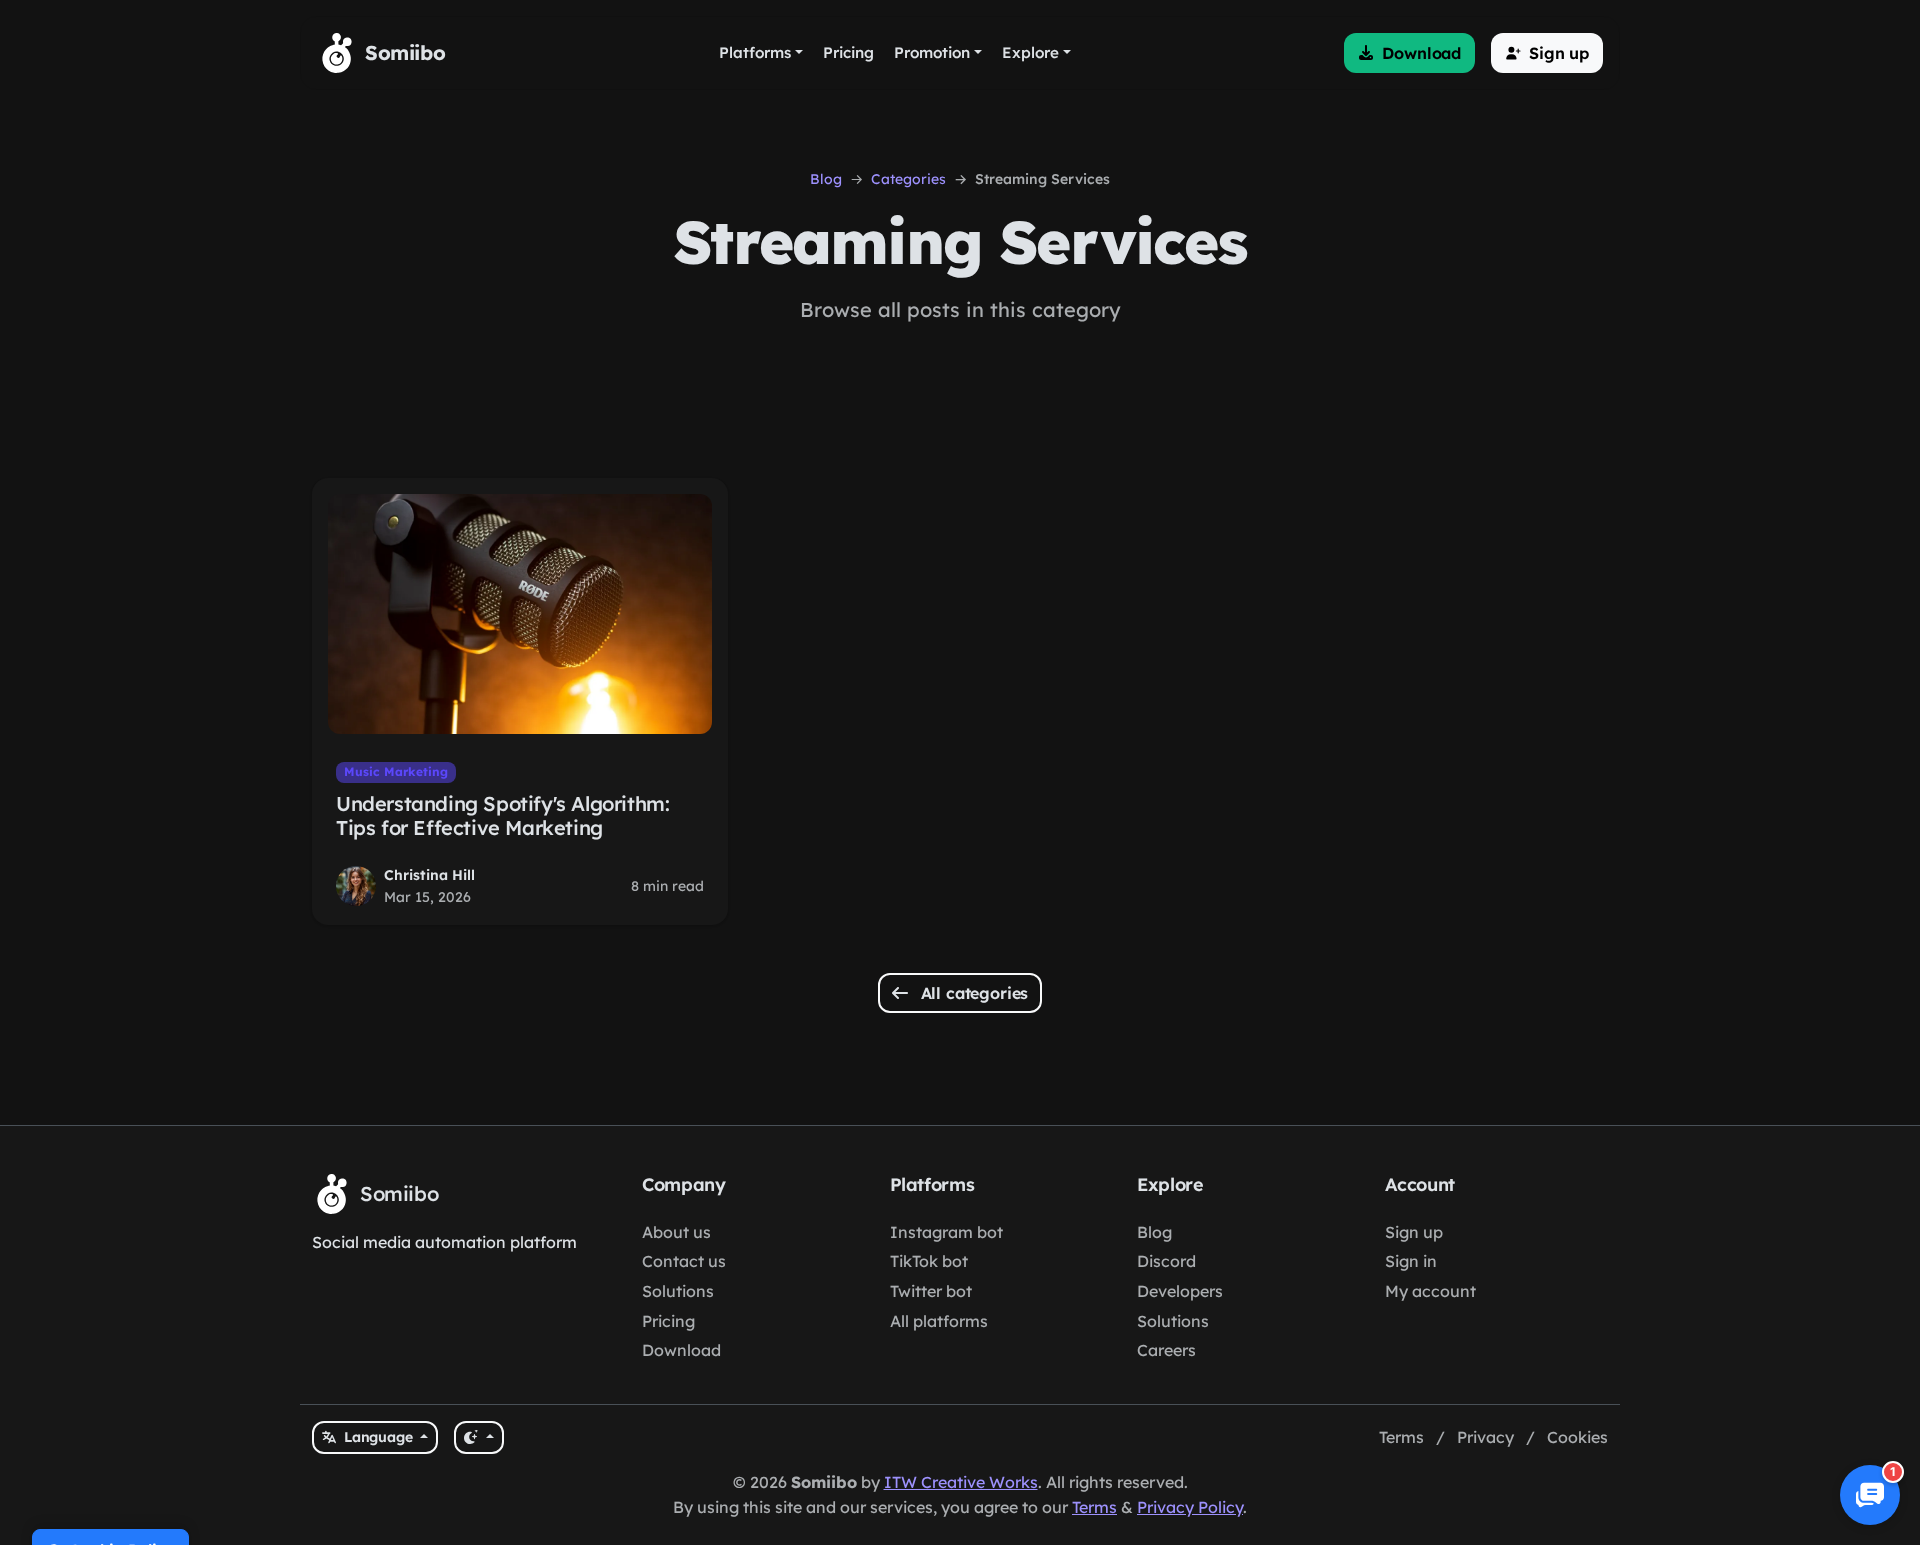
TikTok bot (929, 1261)
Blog (826, 179)
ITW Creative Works (961, 1482)
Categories (908, 179)
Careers (1166, 1350)
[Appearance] (478, 1437)
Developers (1180, 1291)
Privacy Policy (1190, 1507)
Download (681, 1350)
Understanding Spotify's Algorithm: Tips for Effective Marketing (502, 815)
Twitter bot (931, 1291)
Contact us (684, 1261)
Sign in (1411, 1261)
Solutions (678, 1291)
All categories (972, 993)
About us (676, 1232)
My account (1430, 1291)
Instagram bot (946, 1232)
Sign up (1414, 1232)
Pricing (668, 1321)
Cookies (1577, 1437)
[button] (1409, 53)
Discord (1166, 1261)
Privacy (1485, 1437)
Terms (1401, 1437)
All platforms (939, 1321)
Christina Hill (429, 875)
